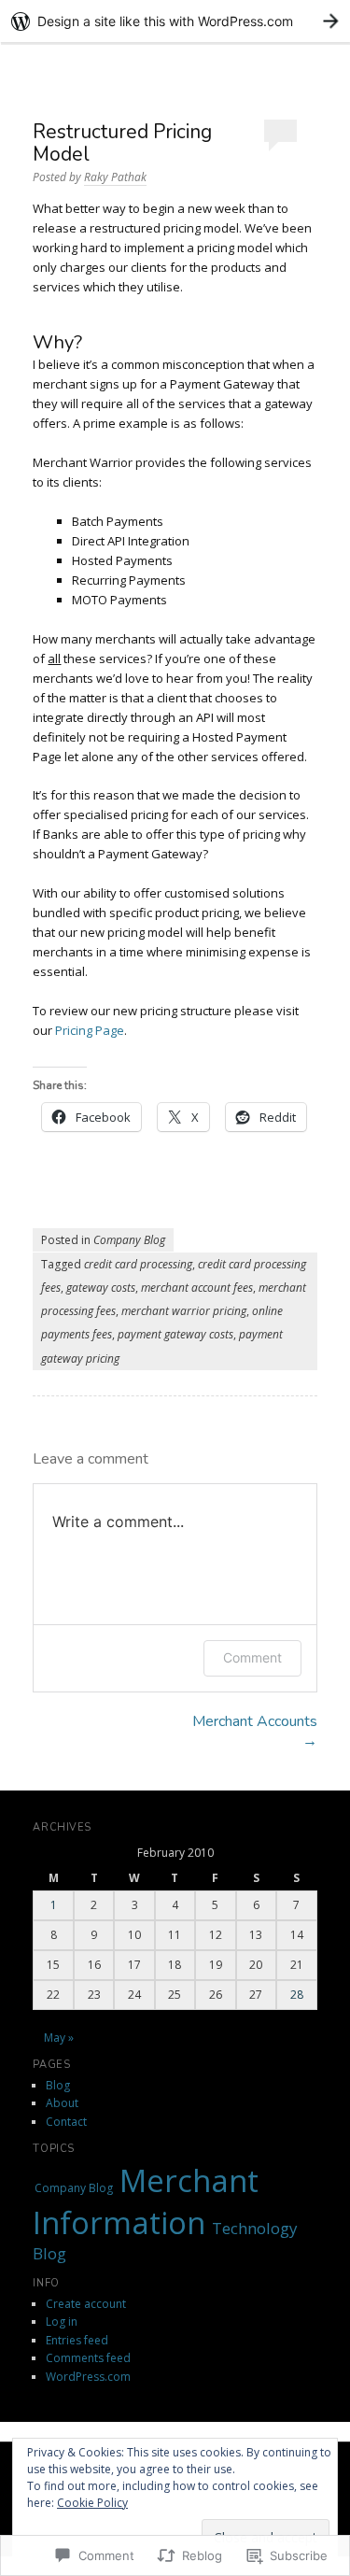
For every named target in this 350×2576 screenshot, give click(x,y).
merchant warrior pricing (184, 1311)
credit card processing (138, 1264)
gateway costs (101, 1288)
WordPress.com (88, 2377)
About (62, 2103)
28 (297, 1995)
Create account (86, 2304)
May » (59, 2038)
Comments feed (88, 2358)
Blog (58, 2085)
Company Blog (129, 1240)
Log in (62, 2321)
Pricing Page (90, 1030)
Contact (66, 2122)
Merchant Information (146, 2201)
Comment (252, 1657)
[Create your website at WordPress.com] (175, 21)
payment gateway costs (175, 1334)
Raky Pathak (115, 177)
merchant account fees (197, 1288)
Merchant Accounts (255, 1731)
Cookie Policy (92, 2503)
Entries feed (77, 2340)
